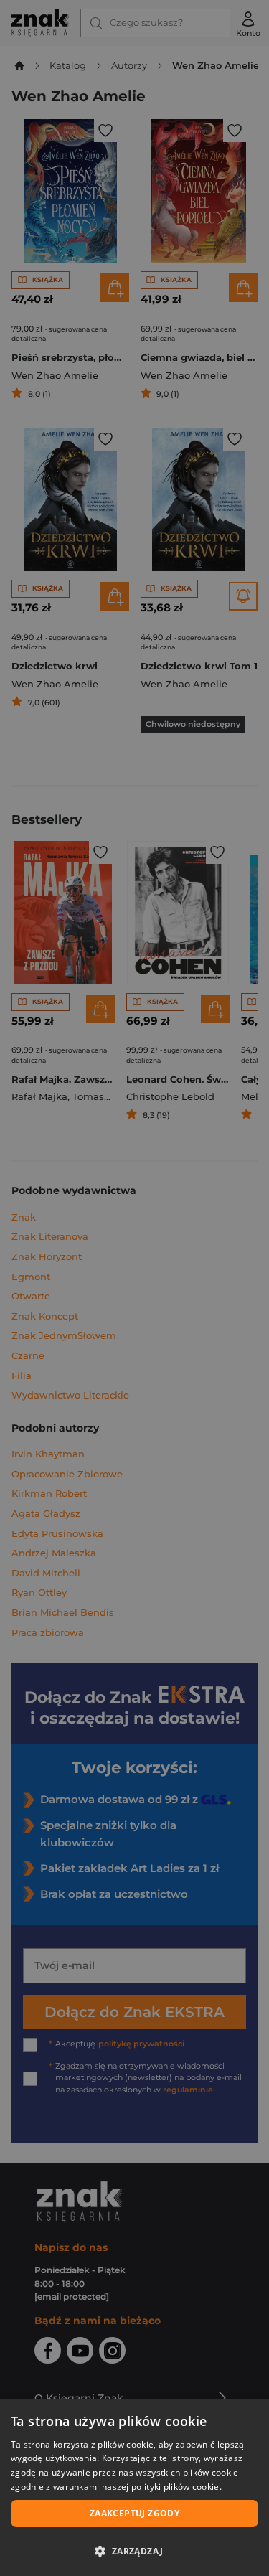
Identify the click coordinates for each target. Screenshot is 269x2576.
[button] (134, 2551)
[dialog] (134, 2487)
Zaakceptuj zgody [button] (134, 2513)
